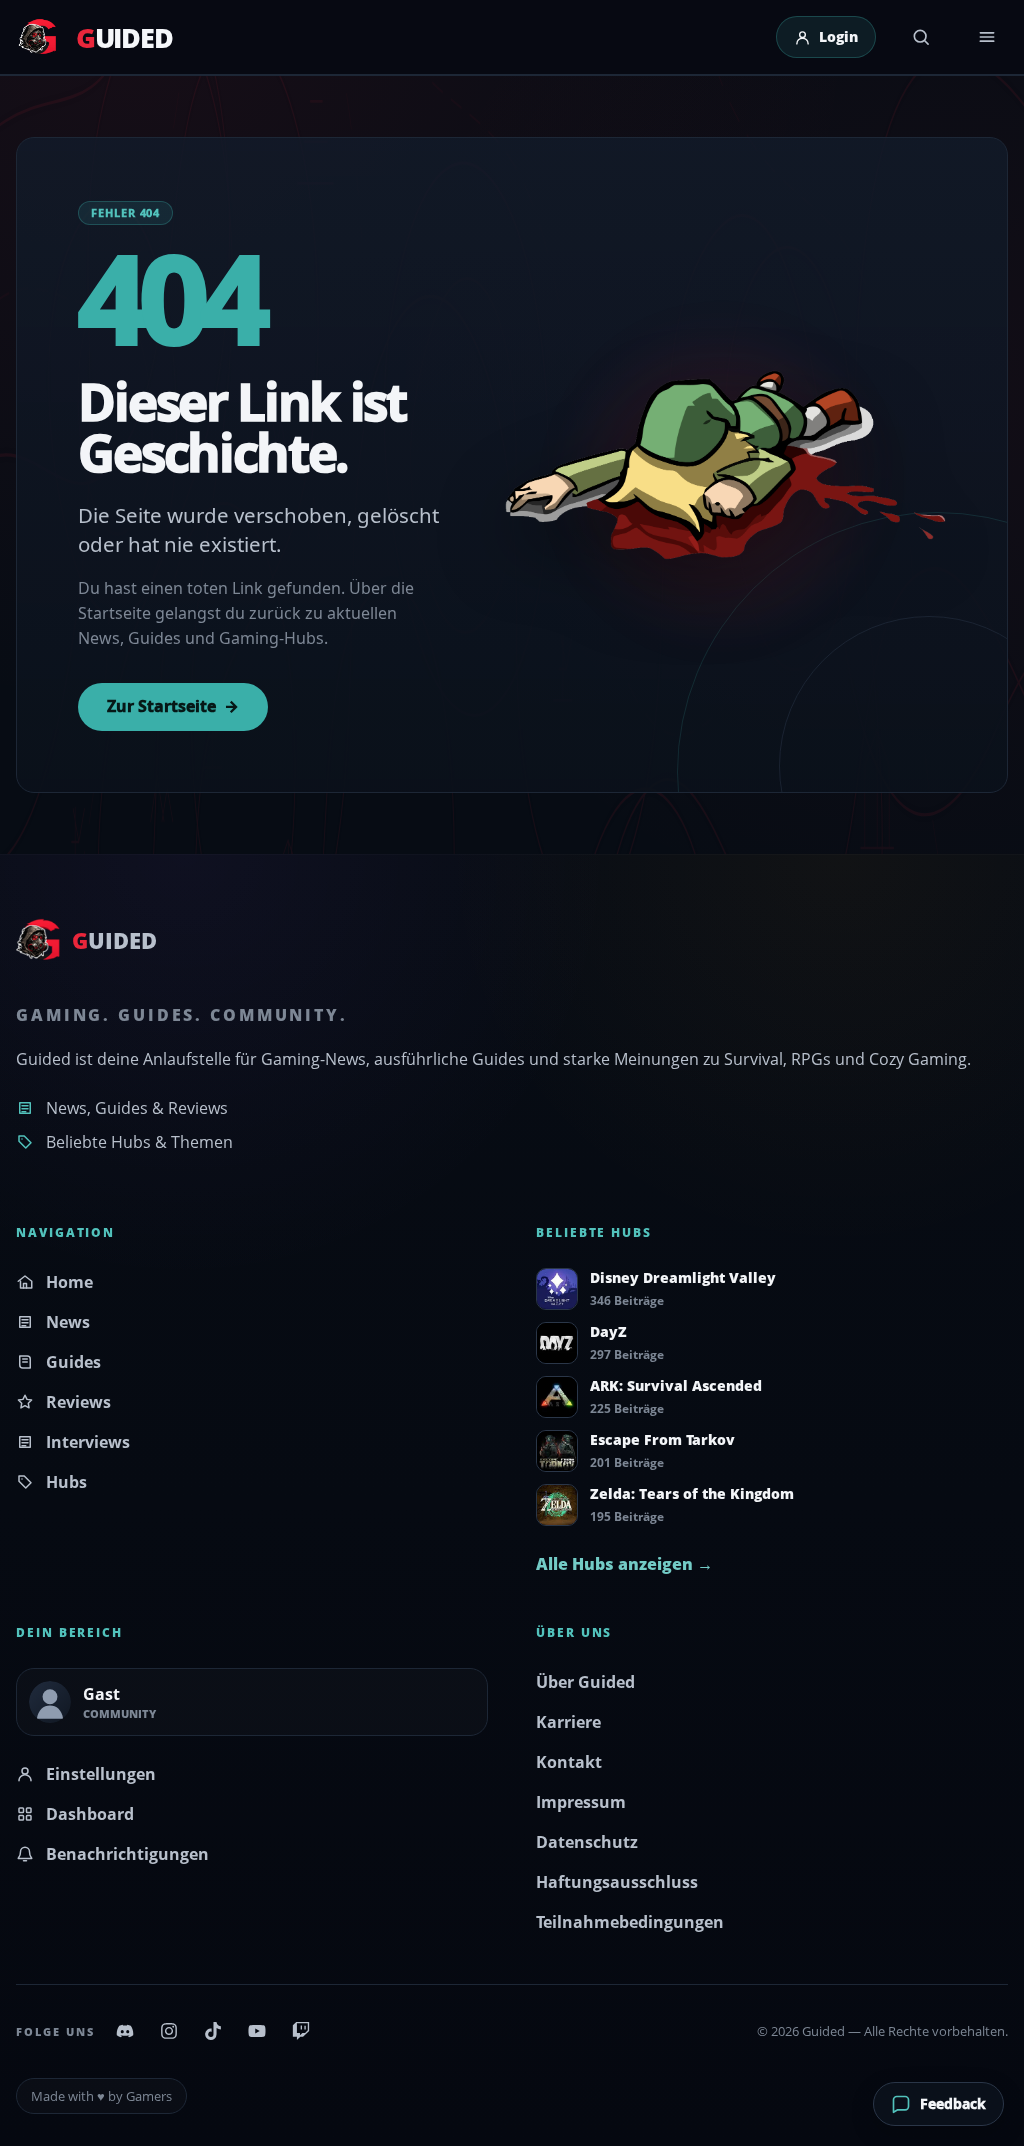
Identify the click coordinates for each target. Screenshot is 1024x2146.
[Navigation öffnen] (987, 37)
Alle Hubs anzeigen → (624, 1564)
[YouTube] (257, 2031)
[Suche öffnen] (921, 37)
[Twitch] (301, 2031)
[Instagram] (169, 2031)
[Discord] (125, 2031)
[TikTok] (213, 2031)
